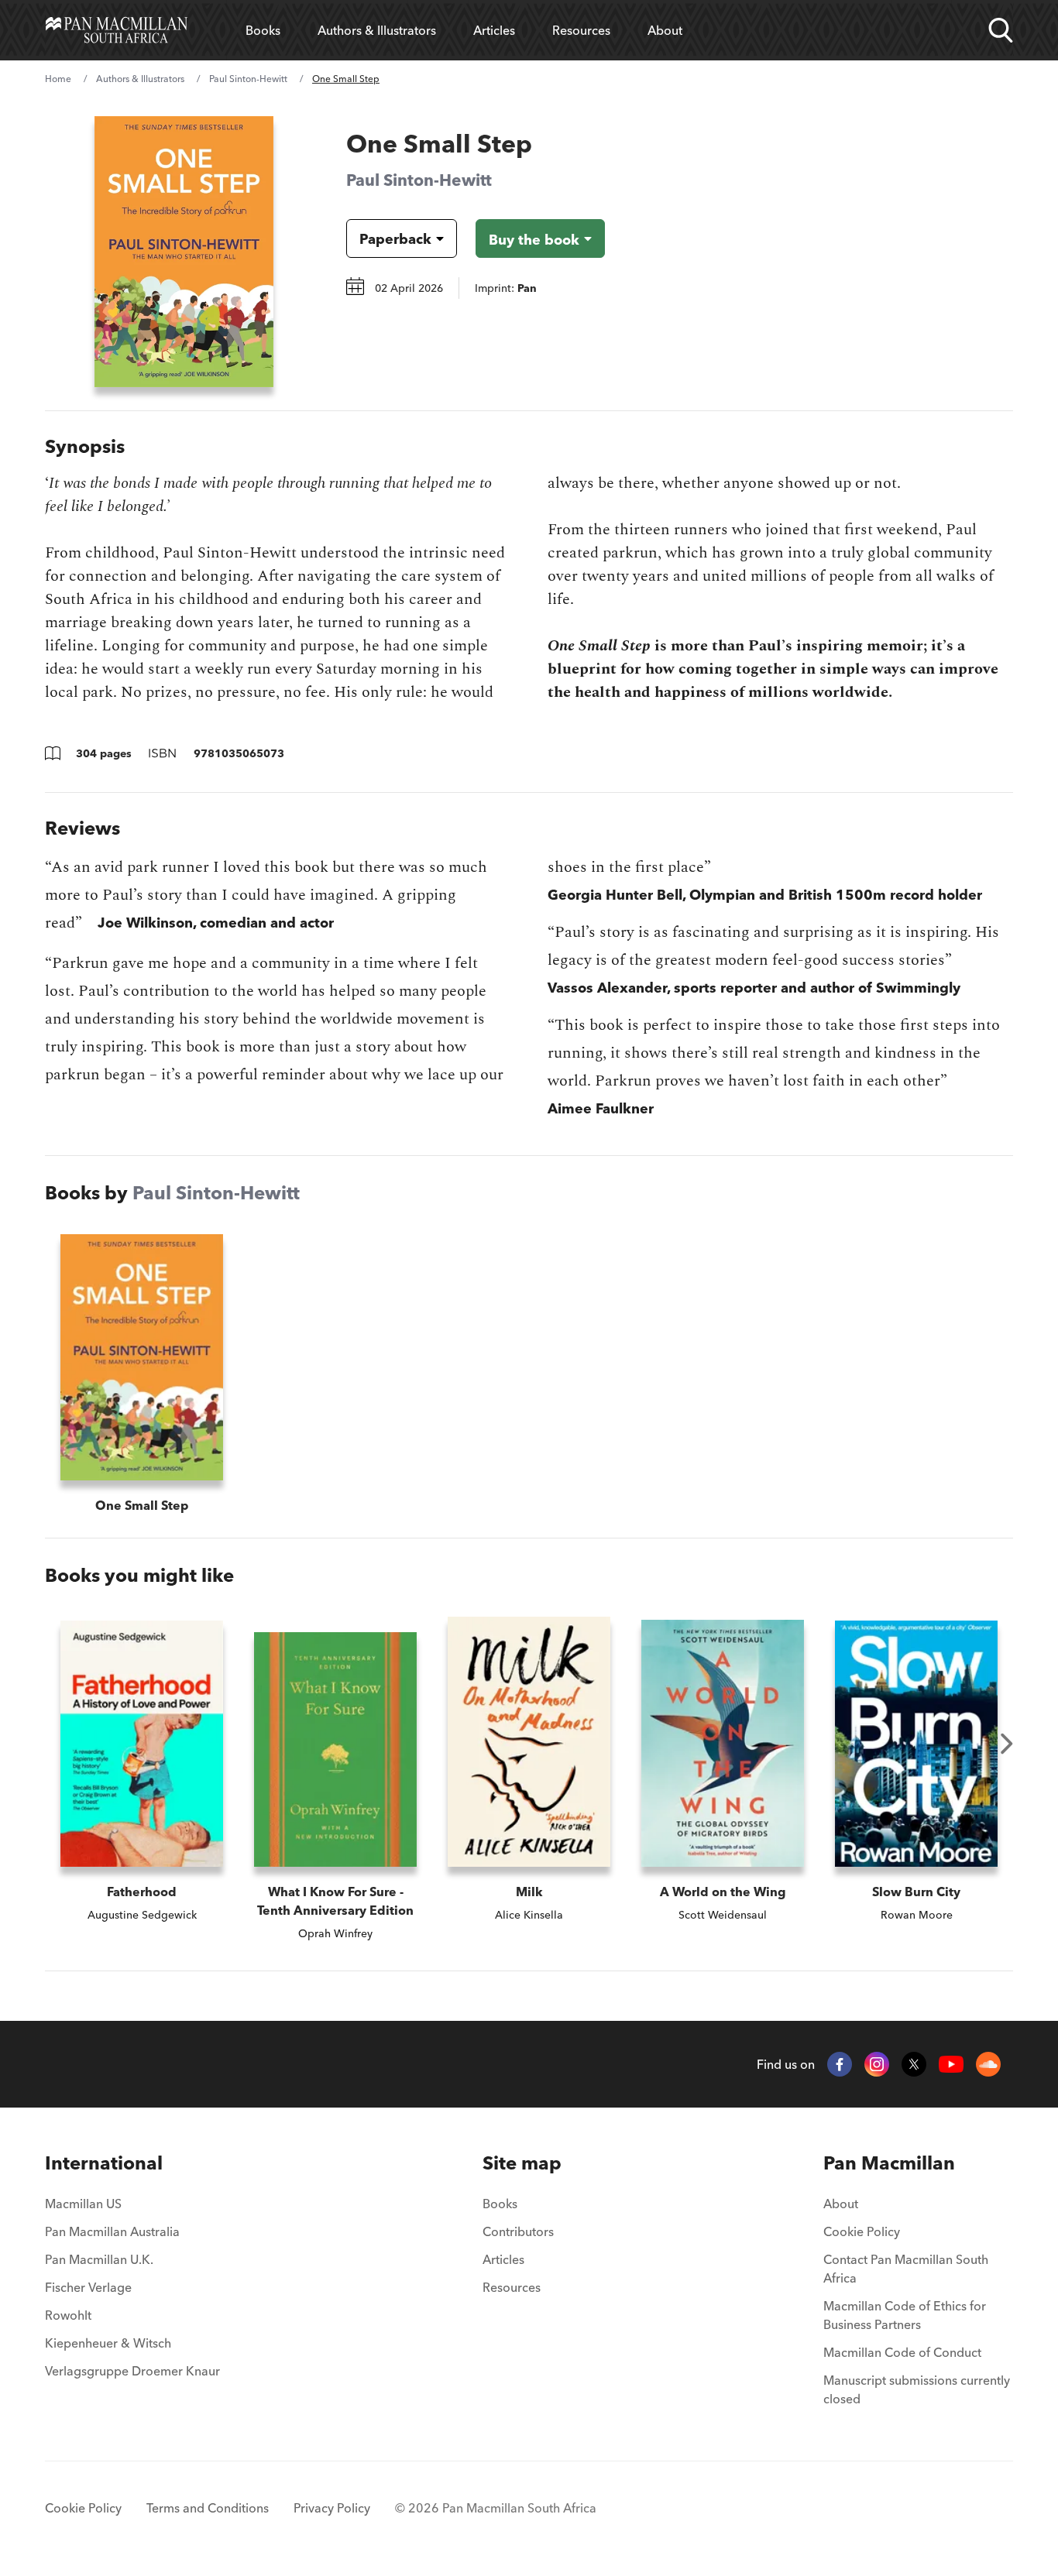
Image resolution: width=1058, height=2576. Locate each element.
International (104, 2163)
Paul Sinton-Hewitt (248, 79)
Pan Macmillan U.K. (99, 2259)
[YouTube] (951, 2065)
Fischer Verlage (88, 2287)
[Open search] (1001, 30)
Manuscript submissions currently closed (917, 2389)
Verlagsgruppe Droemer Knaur (132, 2371)
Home (58, 79)
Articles (494, 30)
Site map (522, 2163)
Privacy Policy (332, 2508)
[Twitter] (914, 2064)
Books (263, 30)
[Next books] (1007, 1744)
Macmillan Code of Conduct (902, 2352)
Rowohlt (68, 2315)
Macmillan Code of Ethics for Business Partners (905, 2315)
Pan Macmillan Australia (112, 2231)
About (665, 30)
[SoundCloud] (988, 2064)
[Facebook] (840, 2064)
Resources (581, 30)
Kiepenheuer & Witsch (108, 2343)
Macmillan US (83, 2204)
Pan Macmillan (889, 2163)
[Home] (117, 30)
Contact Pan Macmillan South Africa (906, 2269)
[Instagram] (877, 2064)
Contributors (518, 2231)
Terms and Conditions (208, 2508)
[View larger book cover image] (184, 252)
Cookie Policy (862, 2231)
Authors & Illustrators (377, 30)
